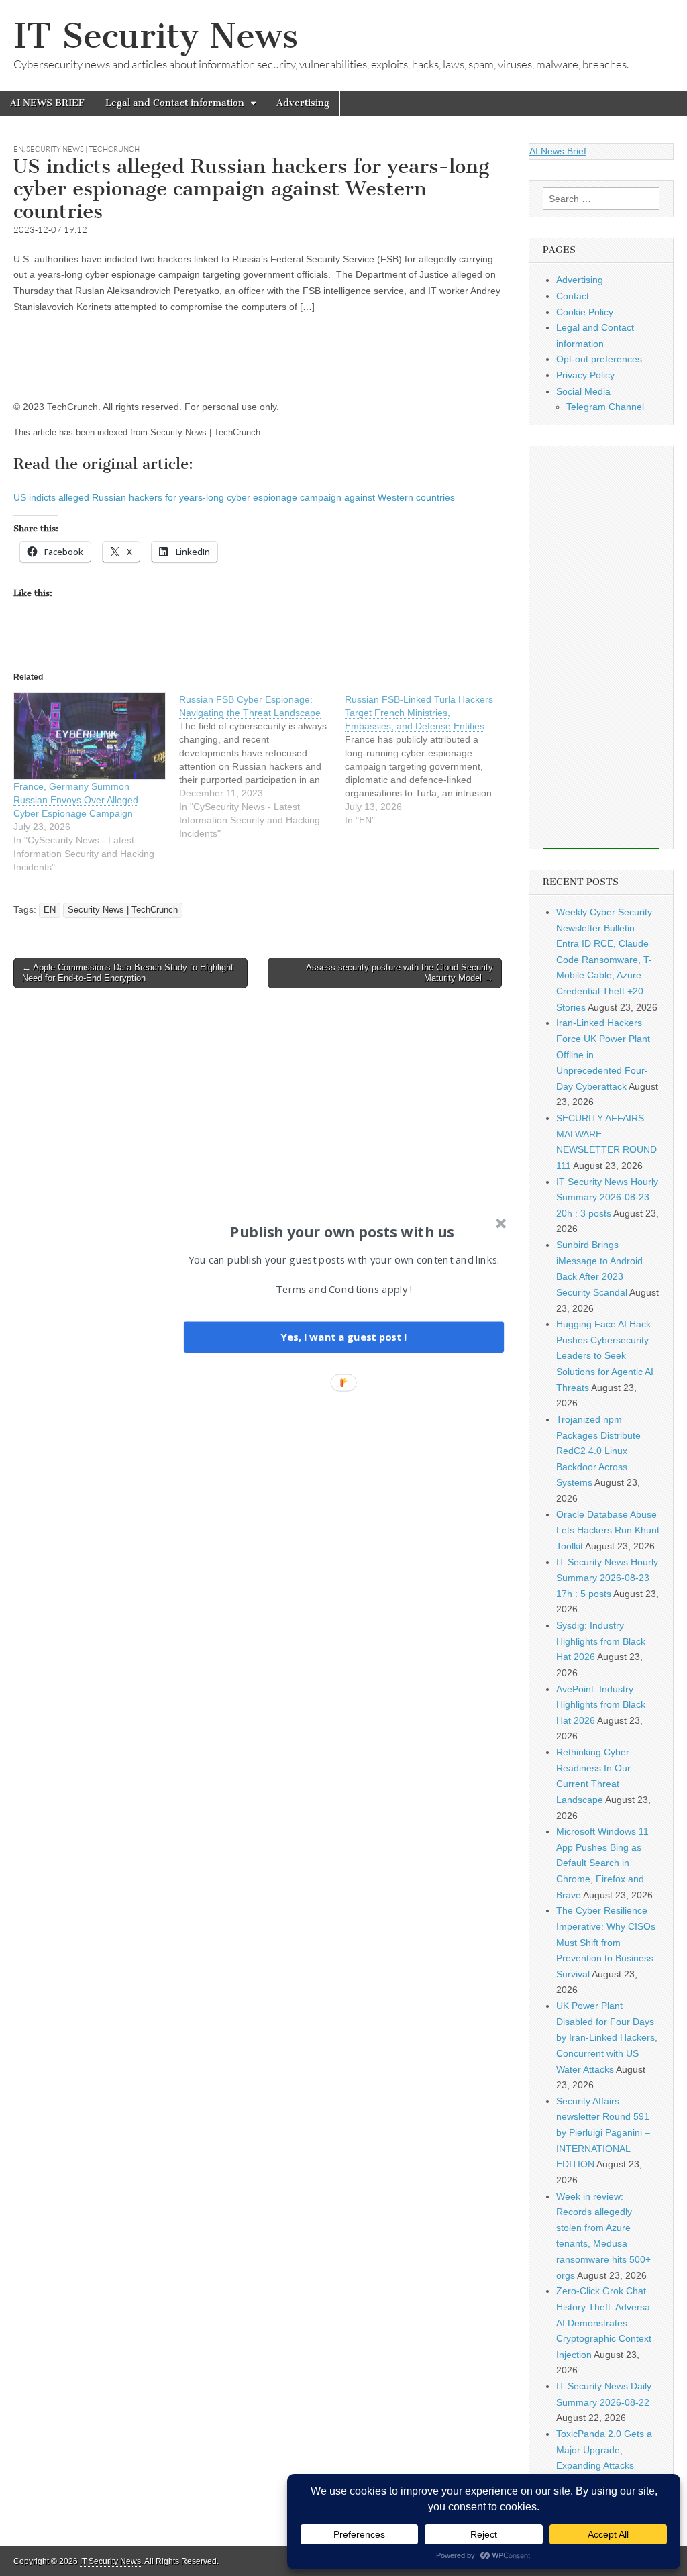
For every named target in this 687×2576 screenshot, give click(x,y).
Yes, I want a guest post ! (343, 1337)
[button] (342, 1231)
